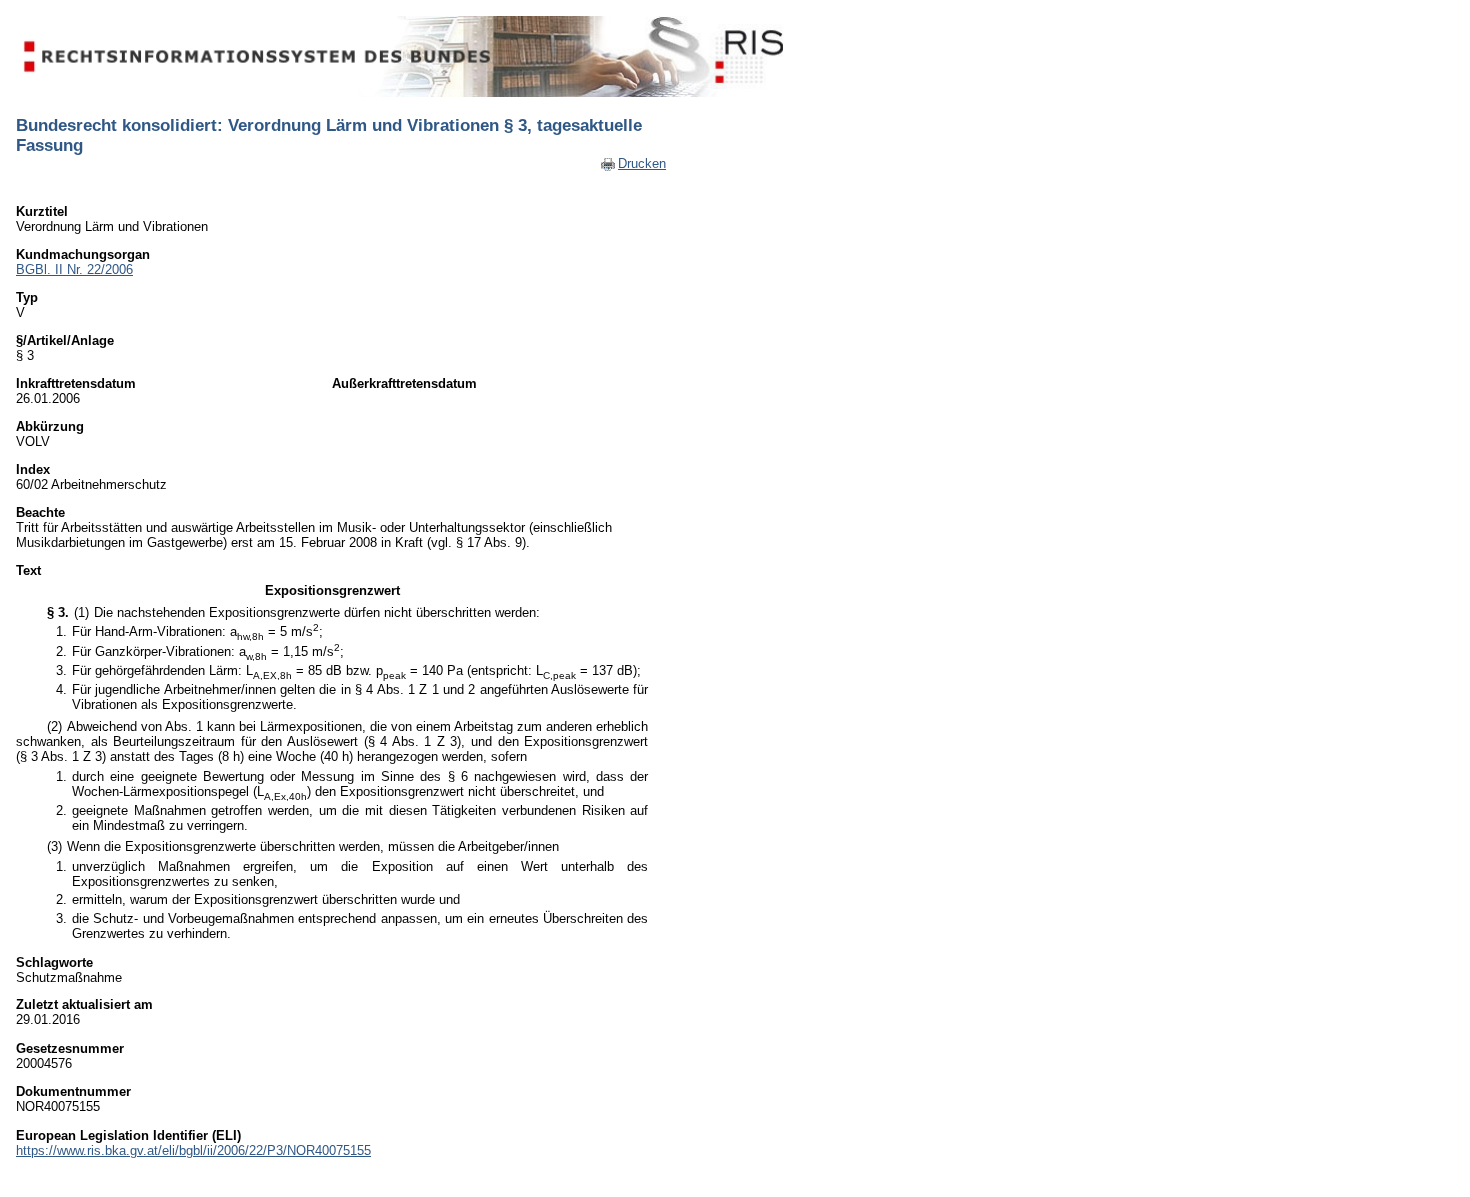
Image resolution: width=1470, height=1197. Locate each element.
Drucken (642, 163)
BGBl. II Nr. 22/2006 (74, 269)
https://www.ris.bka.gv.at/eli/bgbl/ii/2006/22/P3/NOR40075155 (193, 1150)
